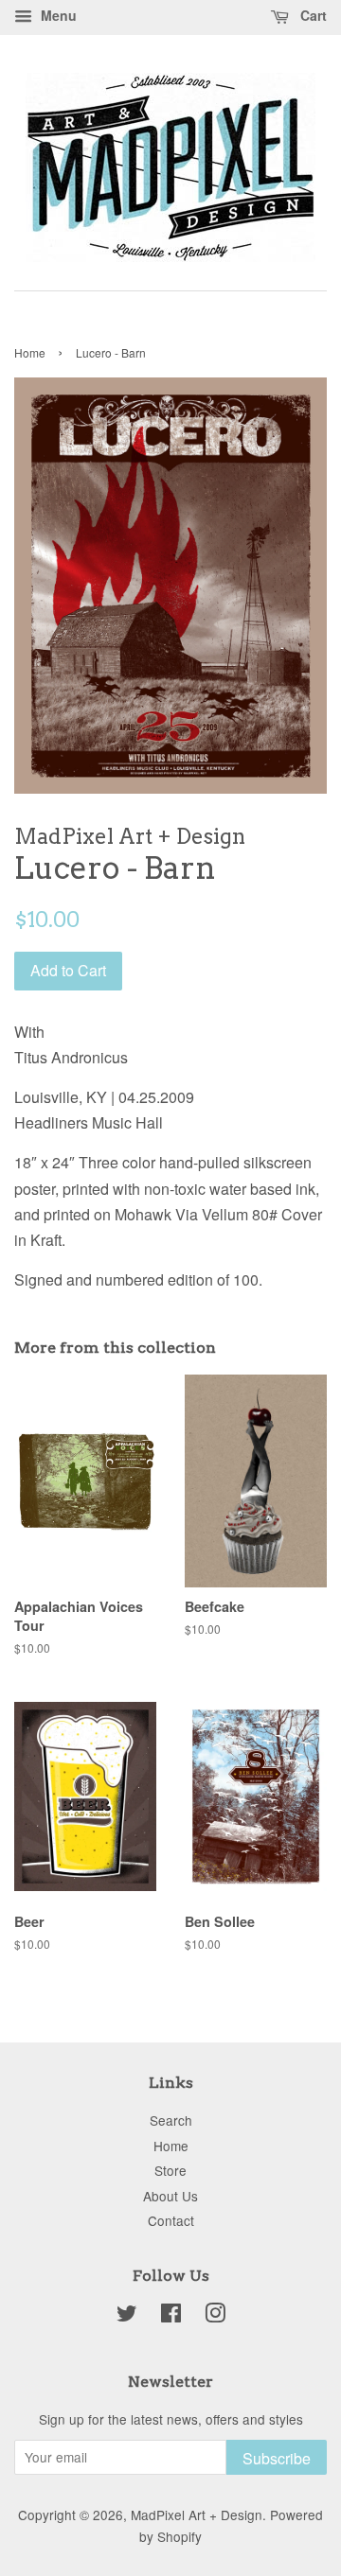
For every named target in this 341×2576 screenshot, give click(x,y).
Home (30, 352)
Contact (171, 2220)
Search (171, 2120)
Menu (57, 15)
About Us (170, 2196)
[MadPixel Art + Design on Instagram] (215, 2316)
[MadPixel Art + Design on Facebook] (171, 2316)
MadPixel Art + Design (197, 2515)
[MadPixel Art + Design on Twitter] (127, 2316)
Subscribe (277, 2458)
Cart (312, 15)
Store (170, 2170)
